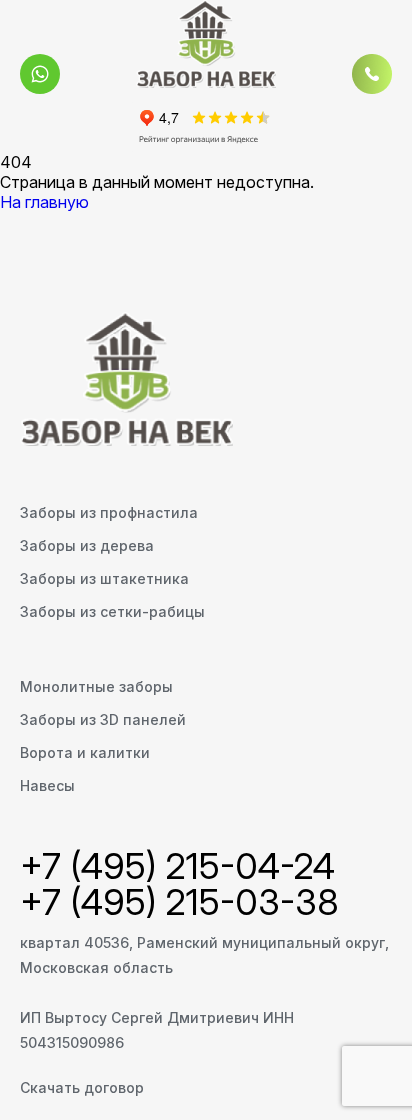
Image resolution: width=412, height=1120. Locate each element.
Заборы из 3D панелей (103, 719)
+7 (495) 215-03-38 (179, 902)
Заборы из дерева (87, 545)
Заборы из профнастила (109, 512)
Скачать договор (82, 1087)
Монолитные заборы (96, 686)
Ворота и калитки (85, 752)
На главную (44, 202)
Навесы (47, 785)
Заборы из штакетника (104, 578)
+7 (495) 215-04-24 (177, 866)
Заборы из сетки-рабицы (112, 611)
